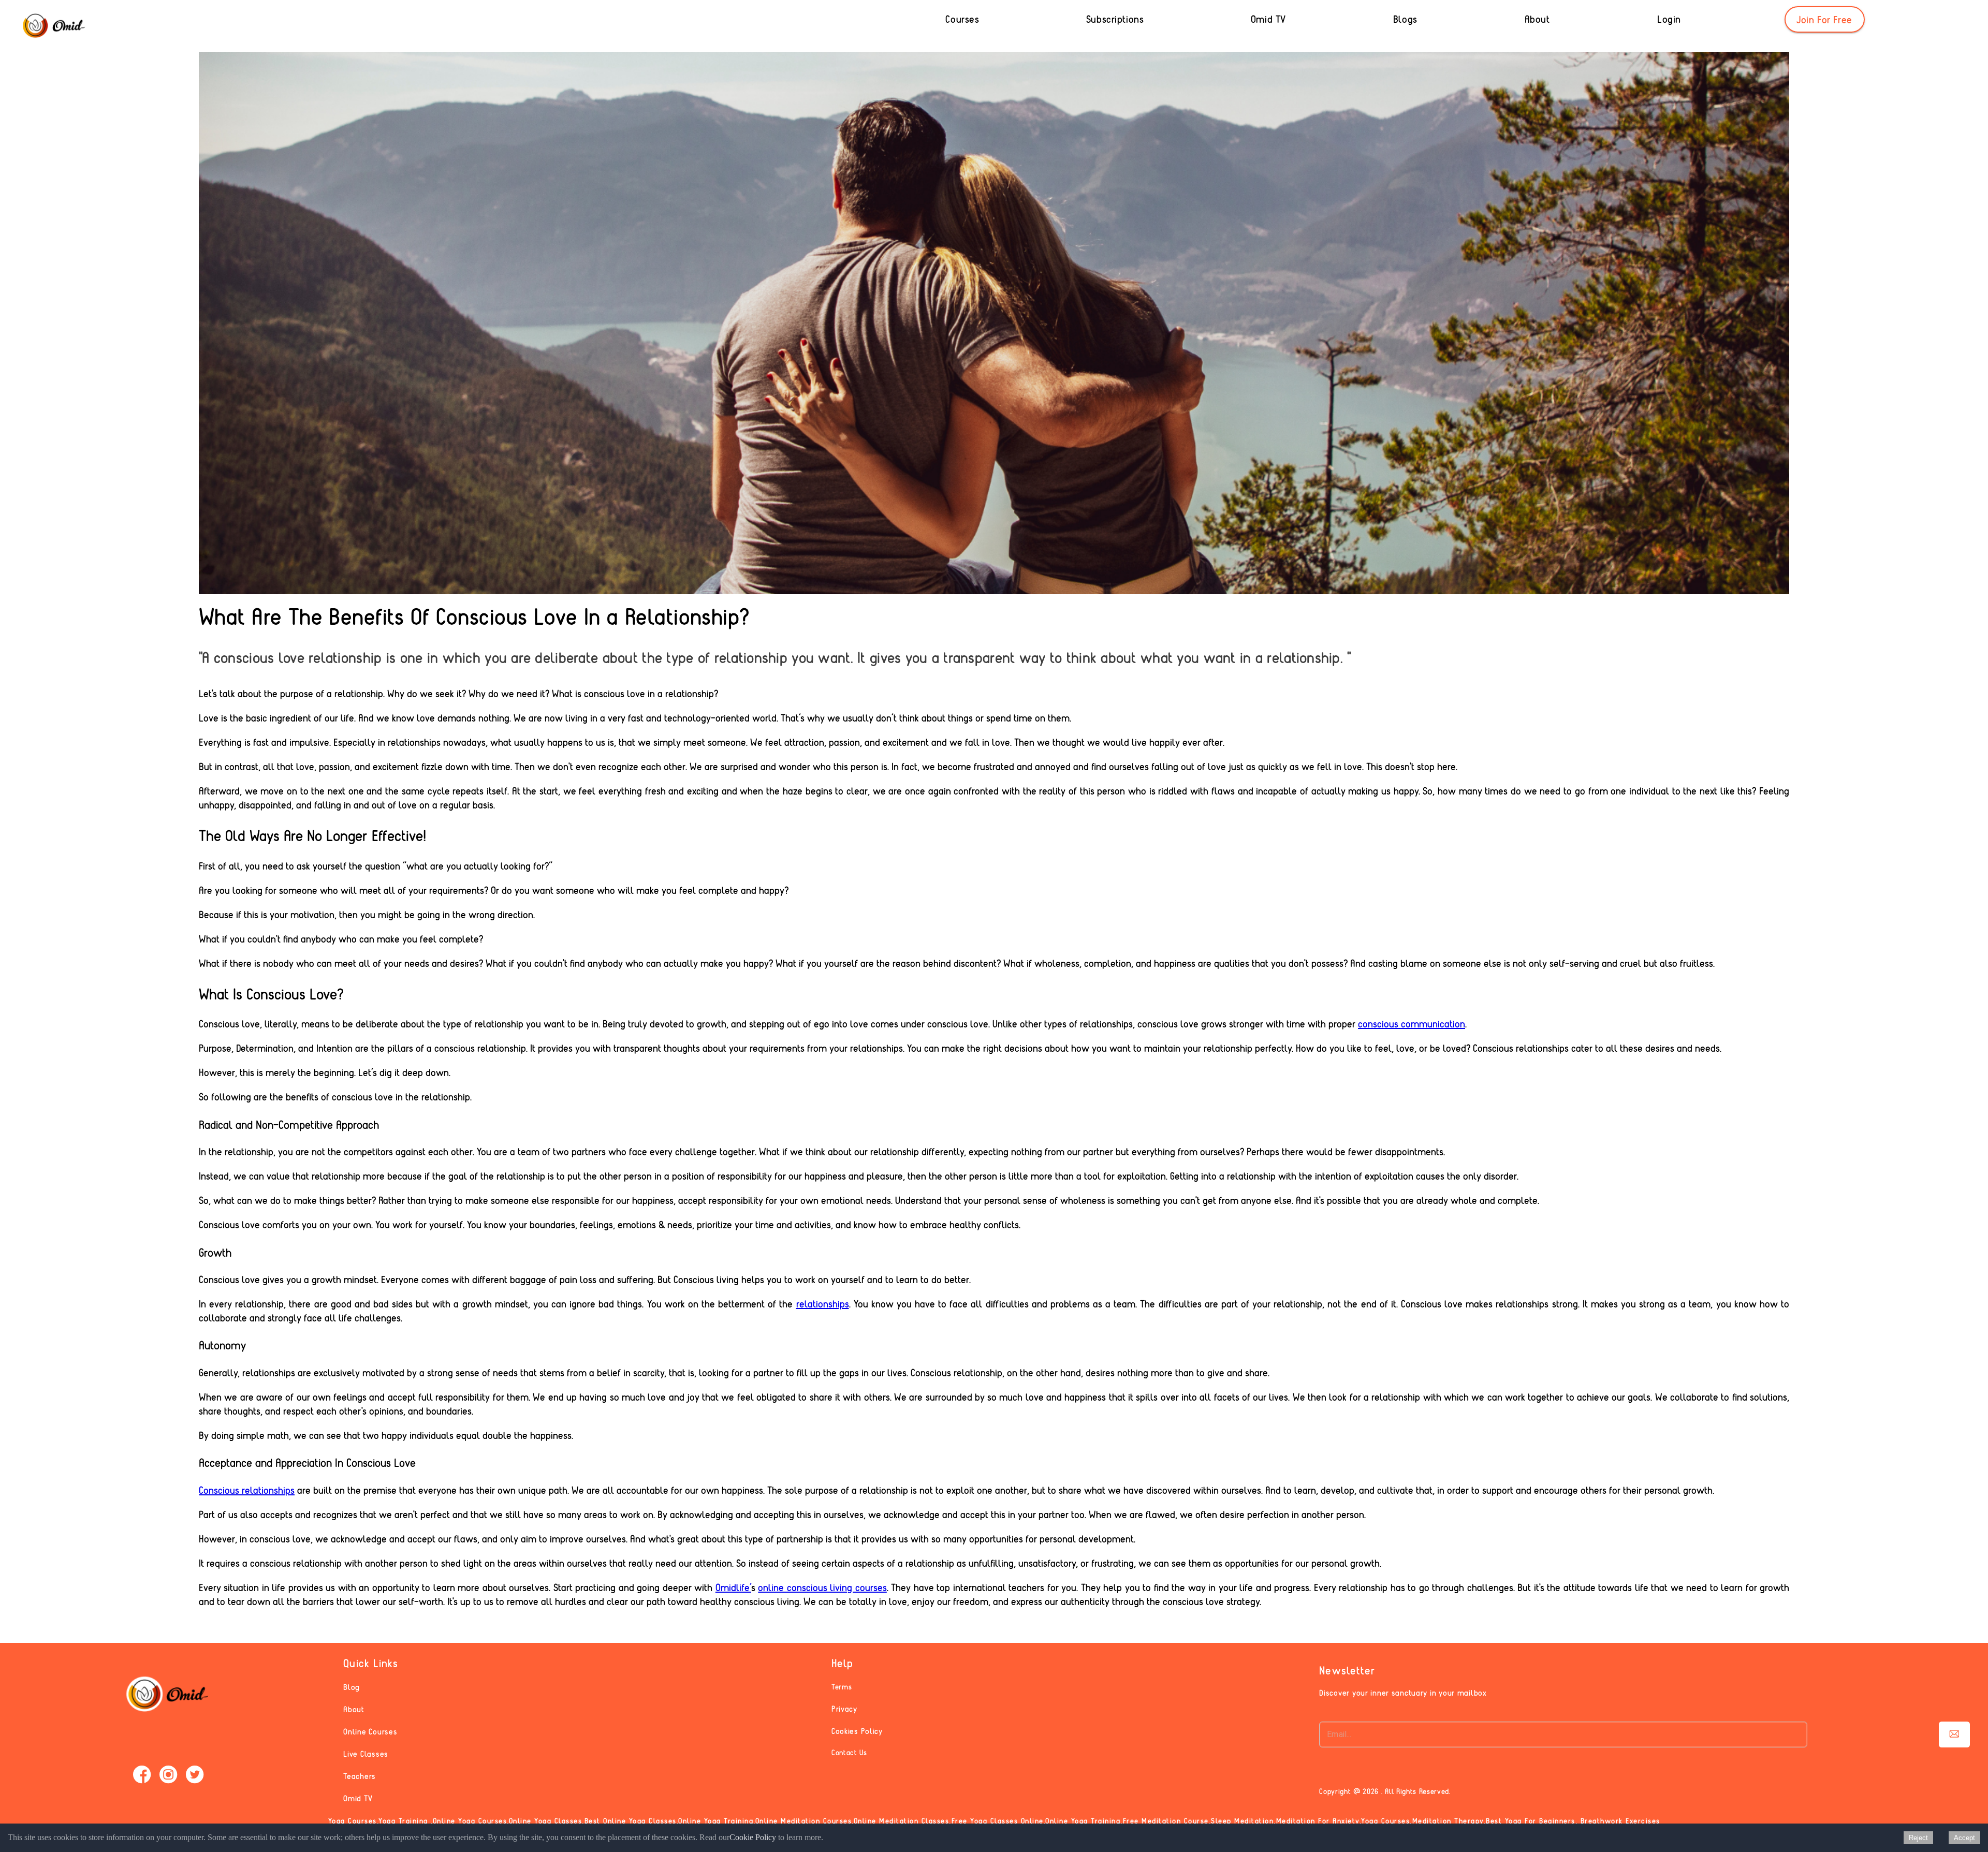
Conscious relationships (247, 1490)
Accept (1964, 1838)
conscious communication (1412, 1024)
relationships (823, 1304)
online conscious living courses (822, 1587)
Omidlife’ (733, 1587)
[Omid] (53, 26)
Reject (1918, 1838)
